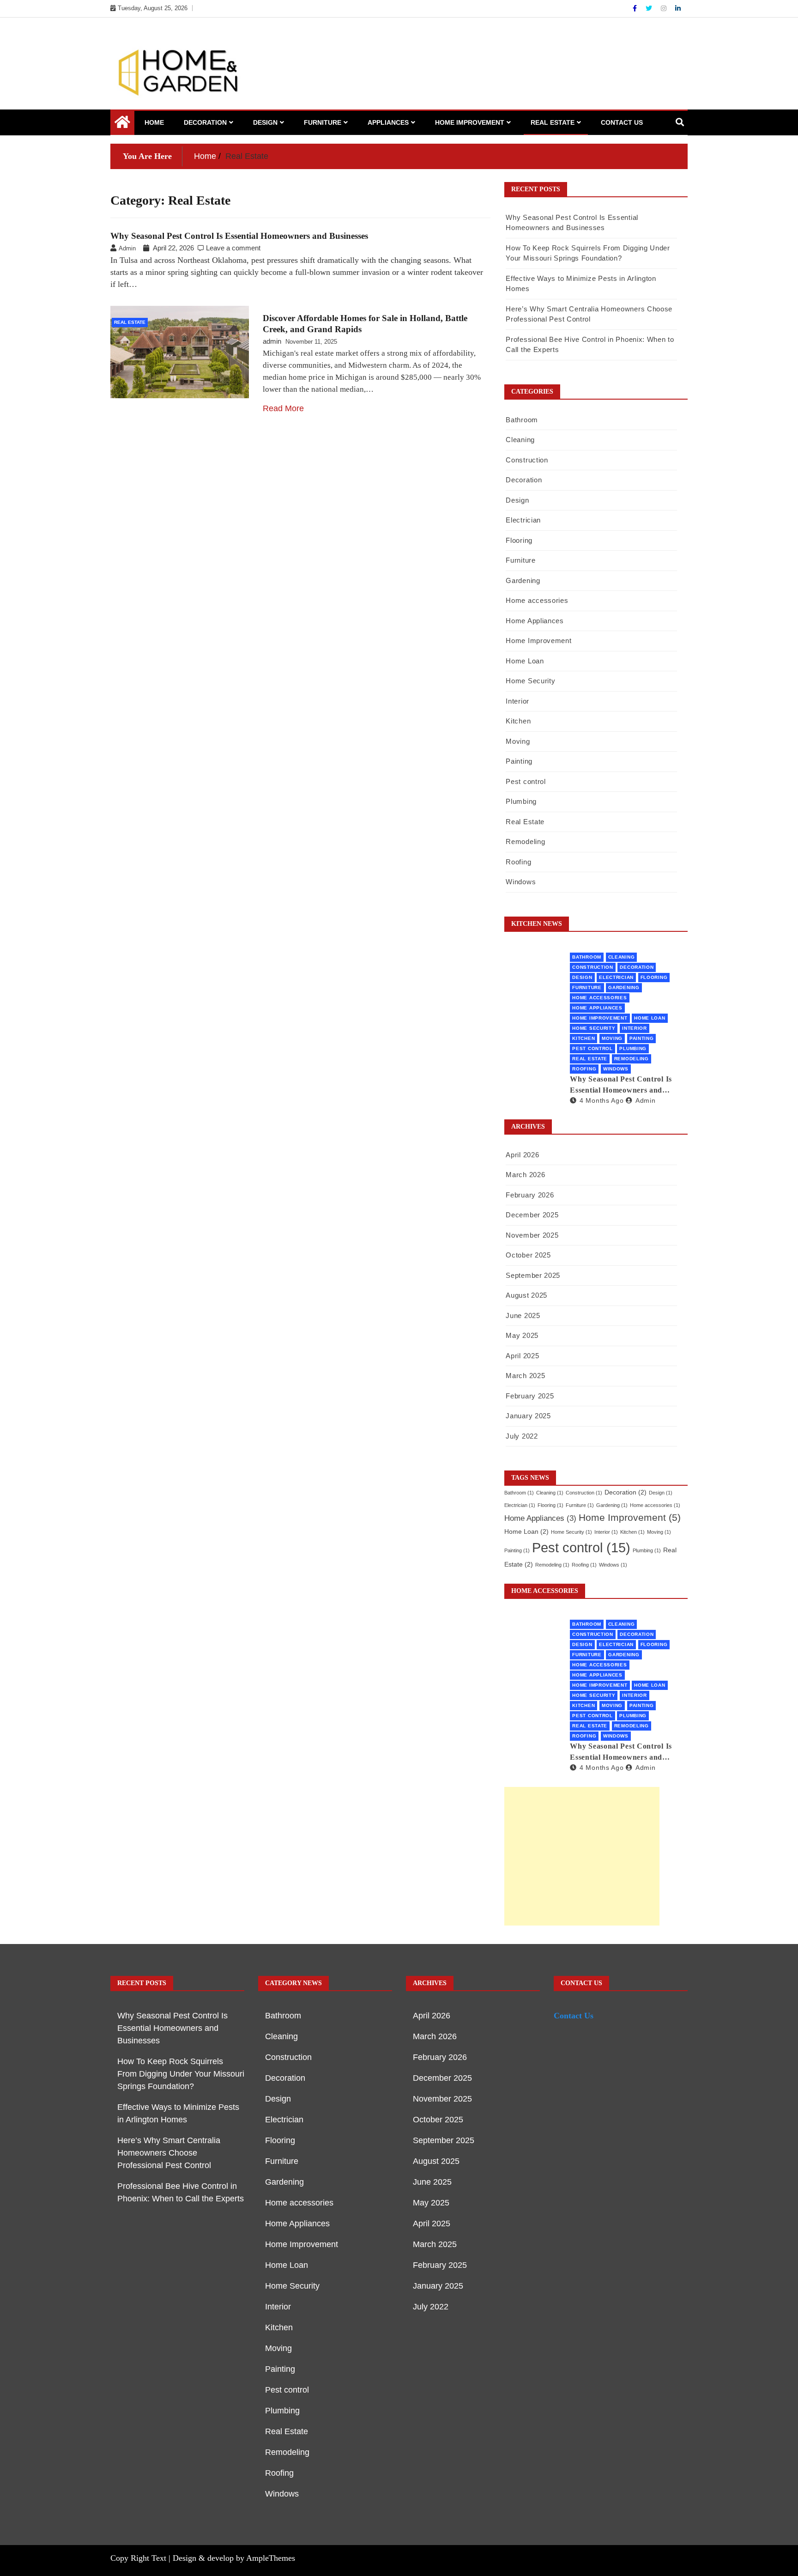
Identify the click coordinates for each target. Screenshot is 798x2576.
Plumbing (521, 801)
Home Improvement (470, 122)
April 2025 (522, 1356)
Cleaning (520, 440)
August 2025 (526, 1295)
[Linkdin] (678, 8)
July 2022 (522, 1436)
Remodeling (525, 841)
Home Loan (525, 661)
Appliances (388, 122)
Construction (527, 460)
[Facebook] (636, 8)
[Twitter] (650, 8)
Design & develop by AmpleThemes (234, 2558)
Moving (518, 741)
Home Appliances (535, 621)
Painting (519, 761)
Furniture (323, 122)
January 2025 (528, 1416)
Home (154, 122)
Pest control (526, 781)
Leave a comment (233, 248)
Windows (521, 882)
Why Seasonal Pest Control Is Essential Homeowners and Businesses (239, 236)
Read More (283, 408)
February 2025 (530, 1396)
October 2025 (528, 1255)
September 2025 (533, 1275)
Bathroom (522, 420)
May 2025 (522, 1335)
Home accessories (537, 600)
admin (272, 341)
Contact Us (622, 122)
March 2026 (525, 1175)
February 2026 (530, 1195)
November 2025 (532, 1235)
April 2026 (522, 1155)
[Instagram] (665, 8)
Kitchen (518, 721)
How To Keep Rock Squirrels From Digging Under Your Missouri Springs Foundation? (181, 2074)
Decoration (205, 122)
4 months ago (602, 1100)
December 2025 (532, 1215)
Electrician (523, 520)
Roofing (518, 862)
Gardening (523, 580)
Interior (517, 701)
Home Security (530, 681)
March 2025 (525, 1376)
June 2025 (523, 1315)
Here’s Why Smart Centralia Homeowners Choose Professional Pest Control (169, 2153)
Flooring (519, 540)
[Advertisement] (582, 1856)
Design (265, 122)
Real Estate (553, 122)
